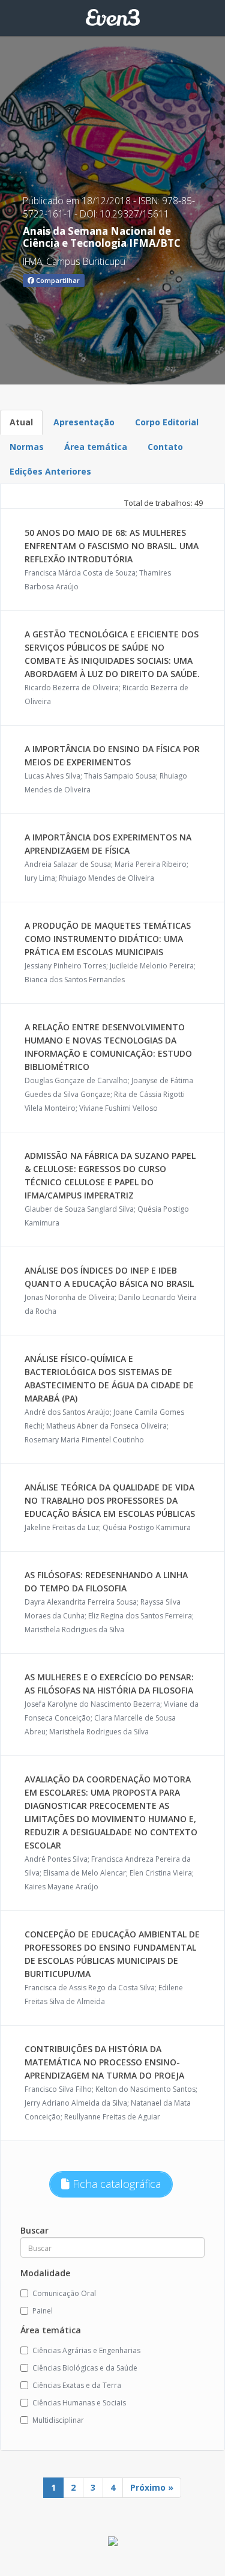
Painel (43, 2311)
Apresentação (84, 422)
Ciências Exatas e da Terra (77, 2385)
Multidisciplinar (58, 2420)
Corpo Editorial (167, 422)
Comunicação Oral (64, 2293)
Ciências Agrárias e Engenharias (86, 2350)
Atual (21, 422)
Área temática (96, 447)
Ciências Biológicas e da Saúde (85, 2368)
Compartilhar (57, 280)
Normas (27, 447)
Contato (165, 447)
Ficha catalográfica (115, 2184)
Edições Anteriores (50, 471)
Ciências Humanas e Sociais (79, 2403)
